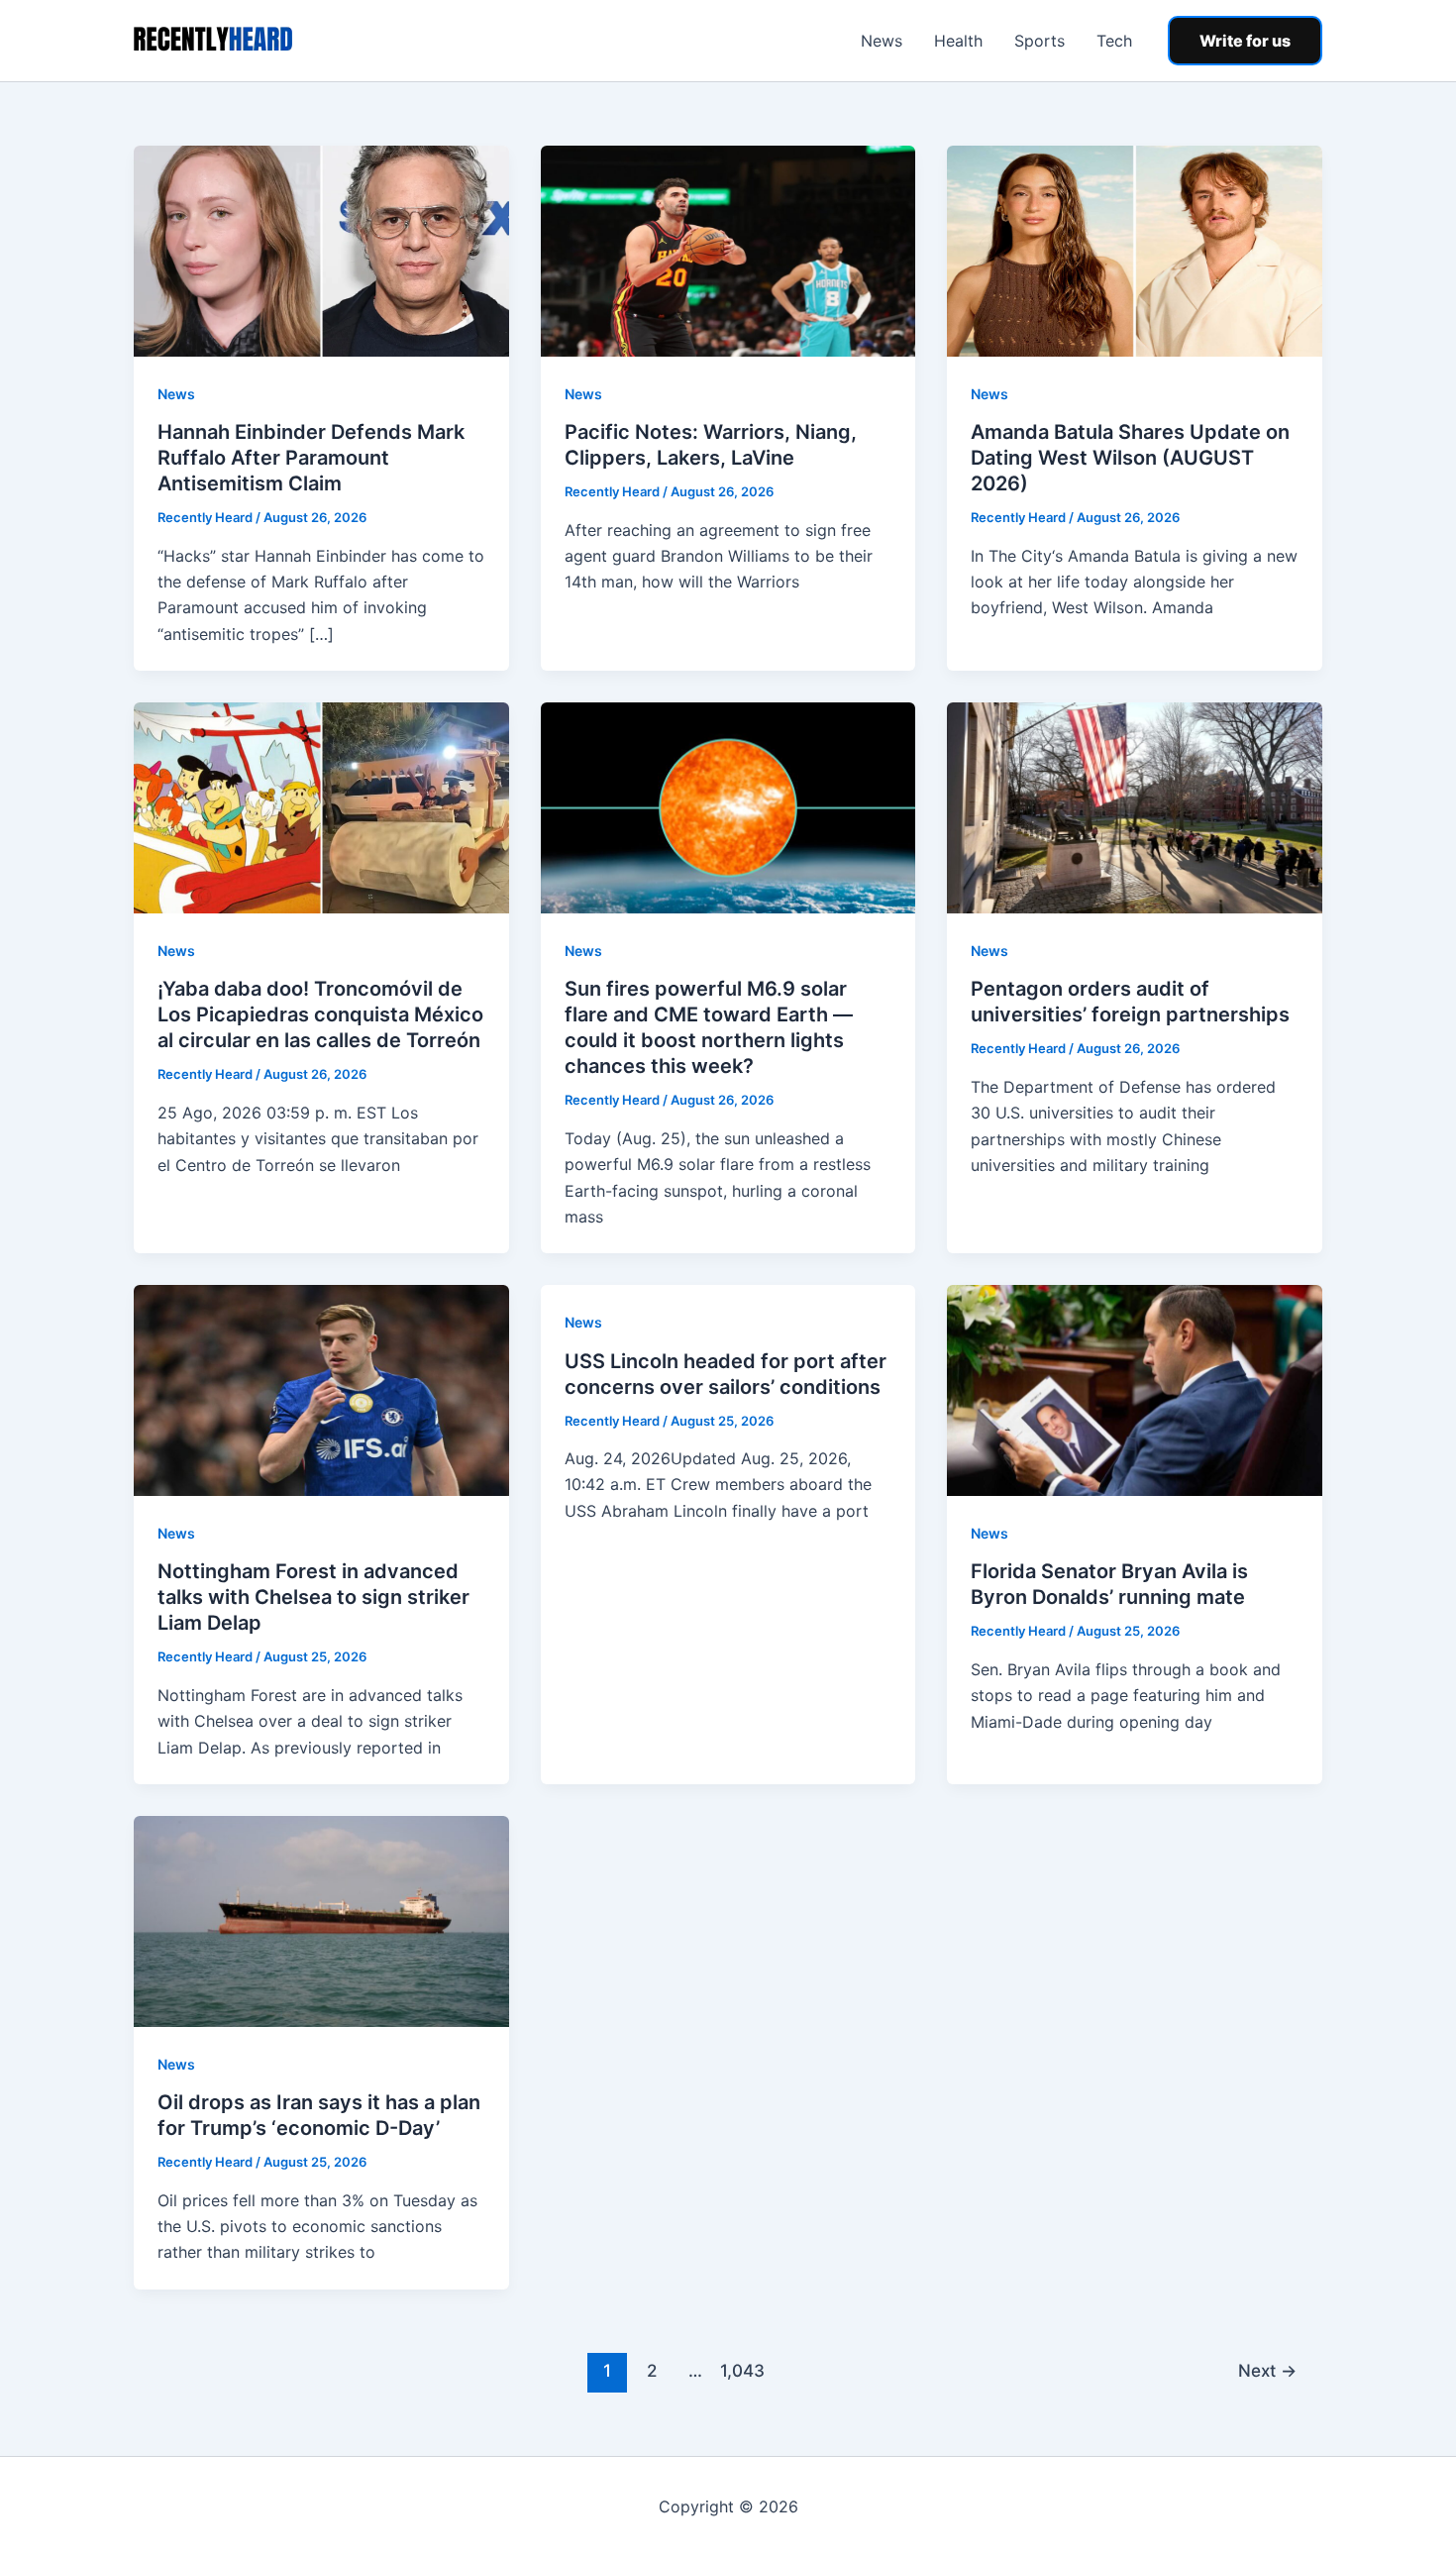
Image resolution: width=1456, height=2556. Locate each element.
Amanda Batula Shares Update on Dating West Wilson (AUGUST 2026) (1130, 458)
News (882, 41)
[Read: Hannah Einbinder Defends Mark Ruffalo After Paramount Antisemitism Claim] (321, 250)
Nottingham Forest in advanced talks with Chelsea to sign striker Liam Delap (313, 1597)
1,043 (740, 2370)
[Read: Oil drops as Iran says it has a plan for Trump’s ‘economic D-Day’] (321, 1920)
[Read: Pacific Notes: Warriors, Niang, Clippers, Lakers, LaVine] (728, 250)
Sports (1040, 41)
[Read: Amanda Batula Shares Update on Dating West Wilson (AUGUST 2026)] (1135, 250)
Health (958, 41)
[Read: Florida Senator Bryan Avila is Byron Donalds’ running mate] (1135, 1389)
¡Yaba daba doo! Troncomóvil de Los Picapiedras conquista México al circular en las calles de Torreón (320, 1014)
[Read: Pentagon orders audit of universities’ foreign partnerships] (1135, 806)
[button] (1245, 41)
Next (1267, 2370)
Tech (1114, 41)
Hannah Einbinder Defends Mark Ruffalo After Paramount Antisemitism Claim (311, 458)
